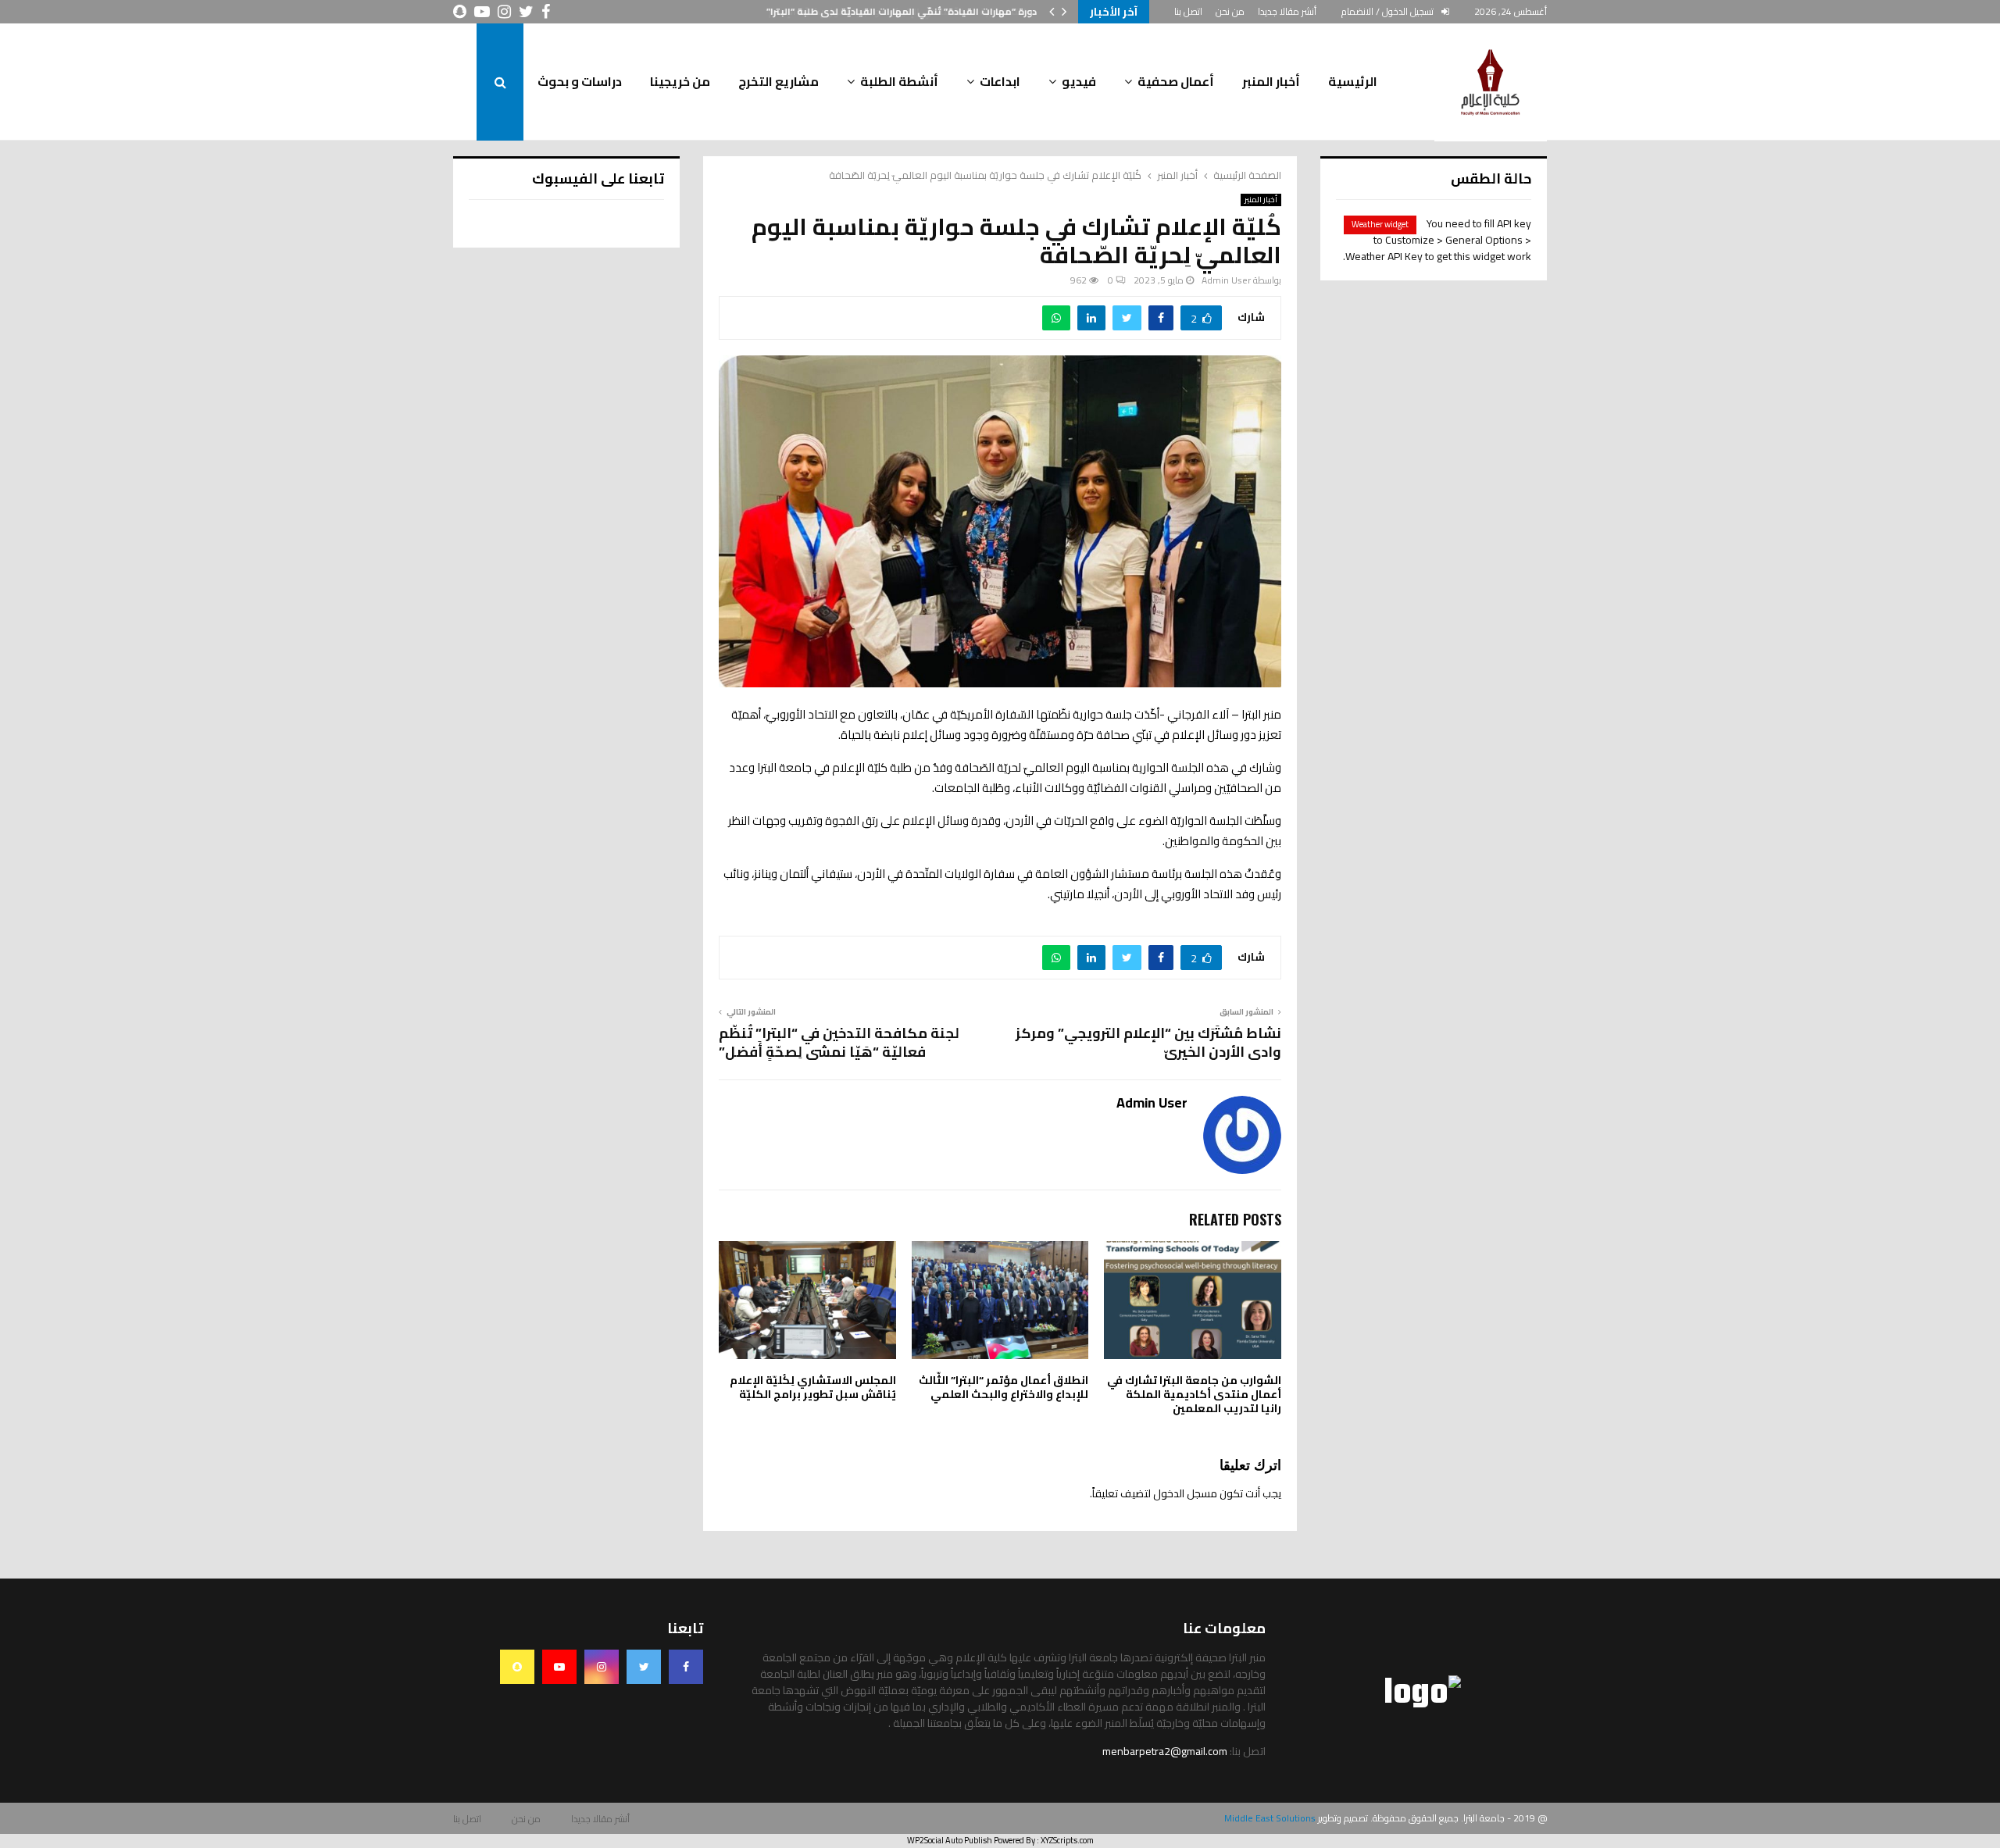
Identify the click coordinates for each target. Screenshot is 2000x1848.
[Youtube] (559, 1667)
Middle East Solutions (1270, 1818)
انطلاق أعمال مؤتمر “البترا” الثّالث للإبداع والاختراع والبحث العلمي (1004, 1387)
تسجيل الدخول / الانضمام (1389, 11)
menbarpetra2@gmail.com (1165, 1751)
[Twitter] (644, 1667)
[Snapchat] (517, 1667)
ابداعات (1000, 81)
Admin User (1226, 280)
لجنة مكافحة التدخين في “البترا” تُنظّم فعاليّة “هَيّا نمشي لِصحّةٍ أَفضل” (839, 1042)
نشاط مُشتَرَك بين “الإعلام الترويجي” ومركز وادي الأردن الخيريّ (1148, 1042)
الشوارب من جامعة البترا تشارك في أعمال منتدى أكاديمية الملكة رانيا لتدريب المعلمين (1194, 1394)
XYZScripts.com (1067, 1840)
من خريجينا (680, 81)
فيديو (1079, 81)
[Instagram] (602, 1667)
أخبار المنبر (1271, 81)
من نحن (1230, 11)
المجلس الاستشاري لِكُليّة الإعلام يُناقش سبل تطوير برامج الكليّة (813, 1387)
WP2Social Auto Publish (950, 1840)
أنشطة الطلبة (899, 81)
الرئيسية (1353, 81)
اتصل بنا (1188, 11)
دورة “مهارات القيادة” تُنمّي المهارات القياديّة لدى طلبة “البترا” (902, 11)
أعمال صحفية (1176, 81)
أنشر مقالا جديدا (1287, 11)
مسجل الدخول (1185, 1493)
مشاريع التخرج (779, 81)
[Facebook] (686, 1667)
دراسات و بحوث (580, 81)
